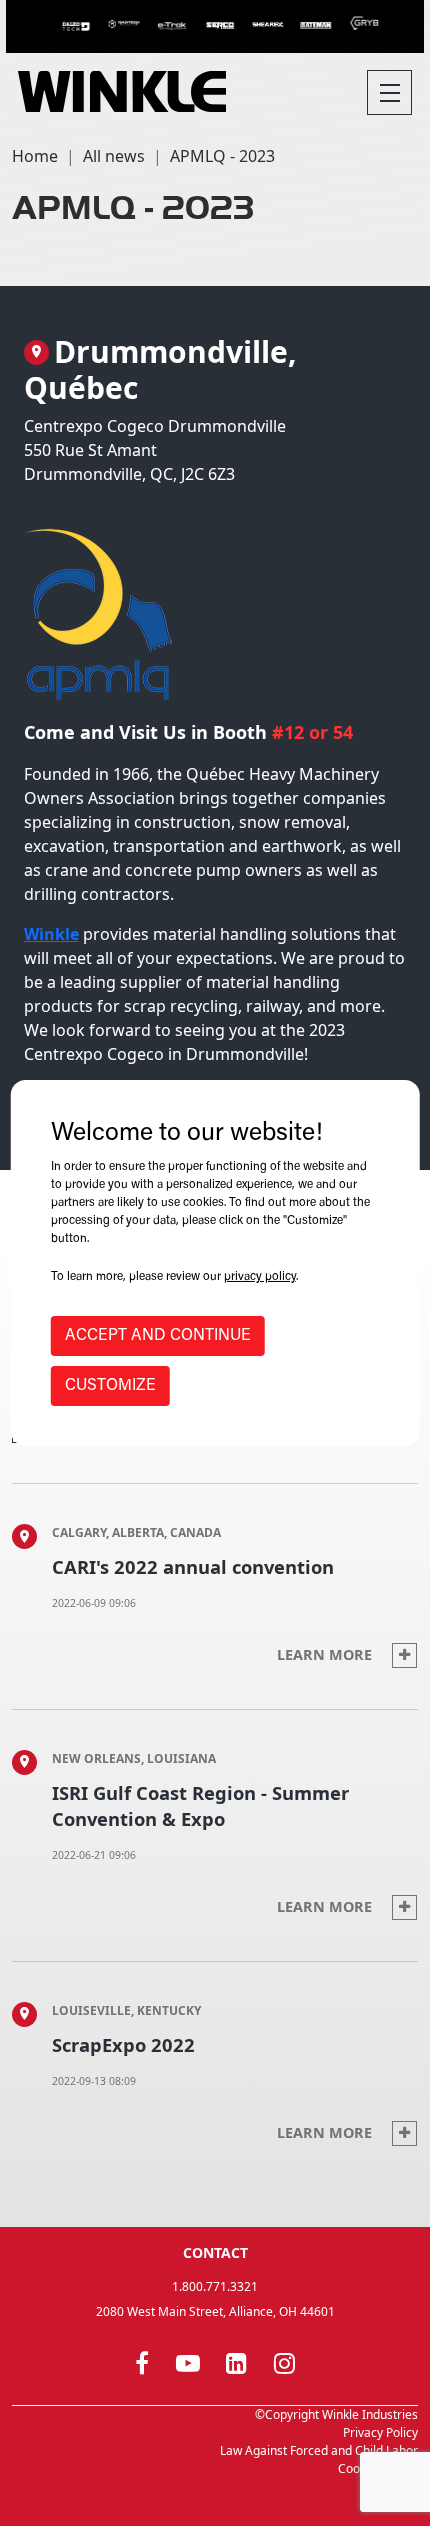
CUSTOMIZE (110, 1386)
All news (114, 156)
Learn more (326, 1654)
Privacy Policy (380, 2432)
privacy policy (260, 1277)
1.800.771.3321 (215, 2286)
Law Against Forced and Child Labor (319, 2450)
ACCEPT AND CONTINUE (158, 1336)
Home (35, 156)
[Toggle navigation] (389, 92)
